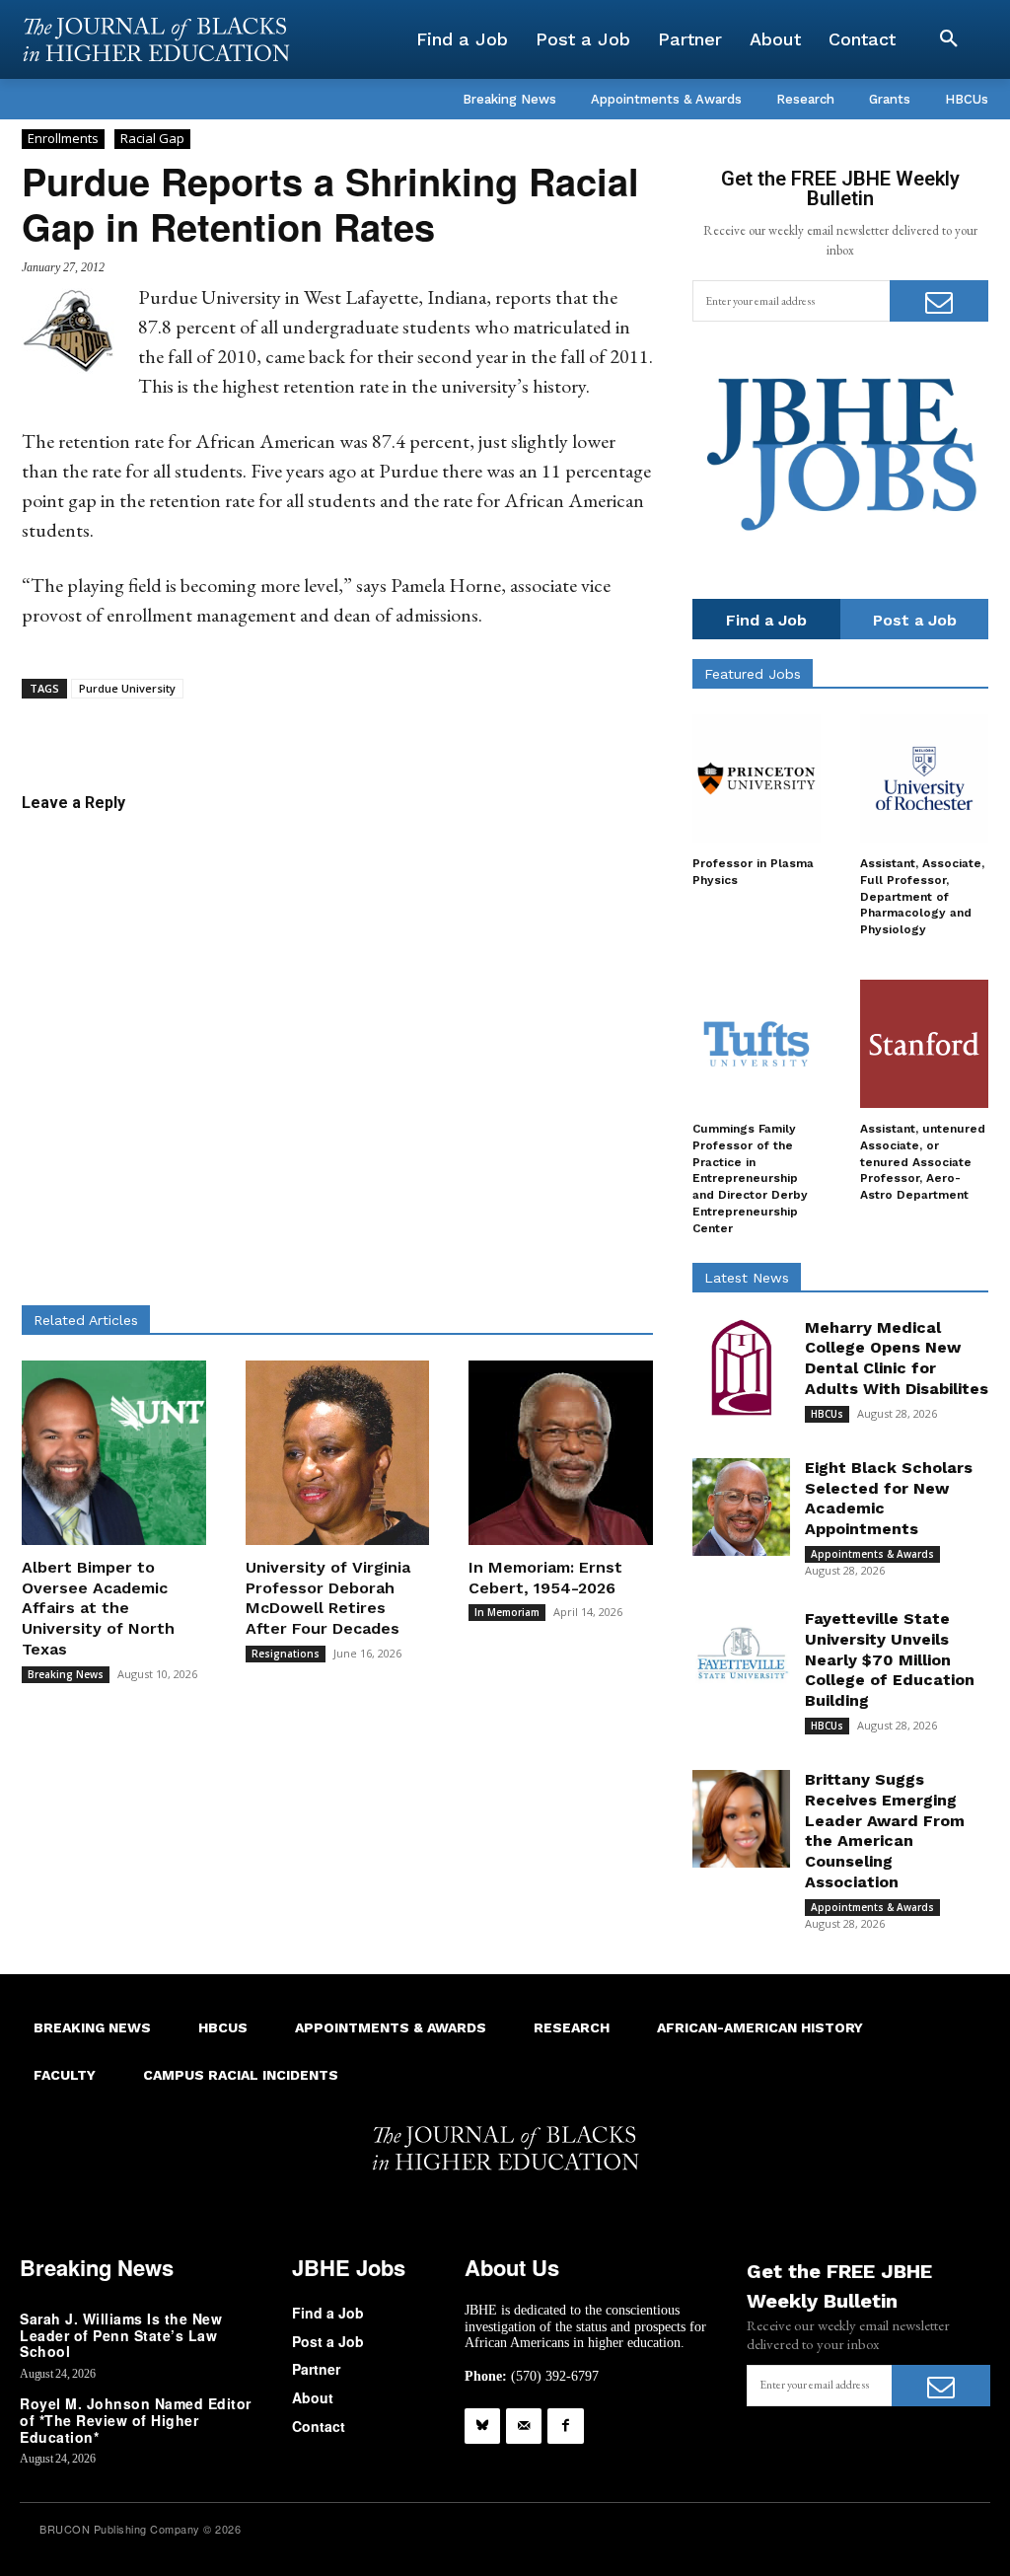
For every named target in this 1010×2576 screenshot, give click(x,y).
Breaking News (66, 1674)
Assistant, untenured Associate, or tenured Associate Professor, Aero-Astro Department (923, 1162)
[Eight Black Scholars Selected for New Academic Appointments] (741, 1507)
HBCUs (827, 1414)
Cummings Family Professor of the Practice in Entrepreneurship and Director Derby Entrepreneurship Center (750, 1178)
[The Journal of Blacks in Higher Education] (156, 39)
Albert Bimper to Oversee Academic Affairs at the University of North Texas (98, 1608)
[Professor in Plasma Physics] (757, 778)
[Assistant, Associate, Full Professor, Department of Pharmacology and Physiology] (924, 778)
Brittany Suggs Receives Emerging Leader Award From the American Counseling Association (885, 1831)
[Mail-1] (524, 2426)
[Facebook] (565, 2426)
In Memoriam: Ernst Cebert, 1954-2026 (545, 1578)
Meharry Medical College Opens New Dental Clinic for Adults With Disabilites (897, 1358)
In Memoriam (507, 1612)
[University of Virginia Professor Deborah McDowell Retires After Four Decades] (338, 1453)
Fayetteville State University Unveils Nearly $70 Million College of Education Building (890, 1659)
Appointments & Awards (872, 1554)
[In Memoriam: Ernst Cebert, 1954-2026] (561, 1453)
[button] (949, 39)
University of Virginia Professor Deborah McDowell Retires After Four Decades (328, 1598)
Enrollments (63, 138)
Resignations (286, 1654)
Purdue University (127, 688)
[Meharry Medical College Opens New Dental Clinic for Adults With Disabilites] (741, 1367)
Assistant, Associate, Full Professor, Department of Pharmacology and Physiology (922, 896)
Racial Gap (152, 138)
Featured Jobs (753, 674)
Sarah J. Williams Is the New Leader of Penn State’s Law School (121, 2335)
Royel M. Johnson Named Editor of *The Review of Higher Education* (136, 2420)
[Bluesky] (482, 2426)
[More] (528, 729)
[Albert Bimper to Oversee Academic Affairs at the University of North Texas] (114, 1453)
